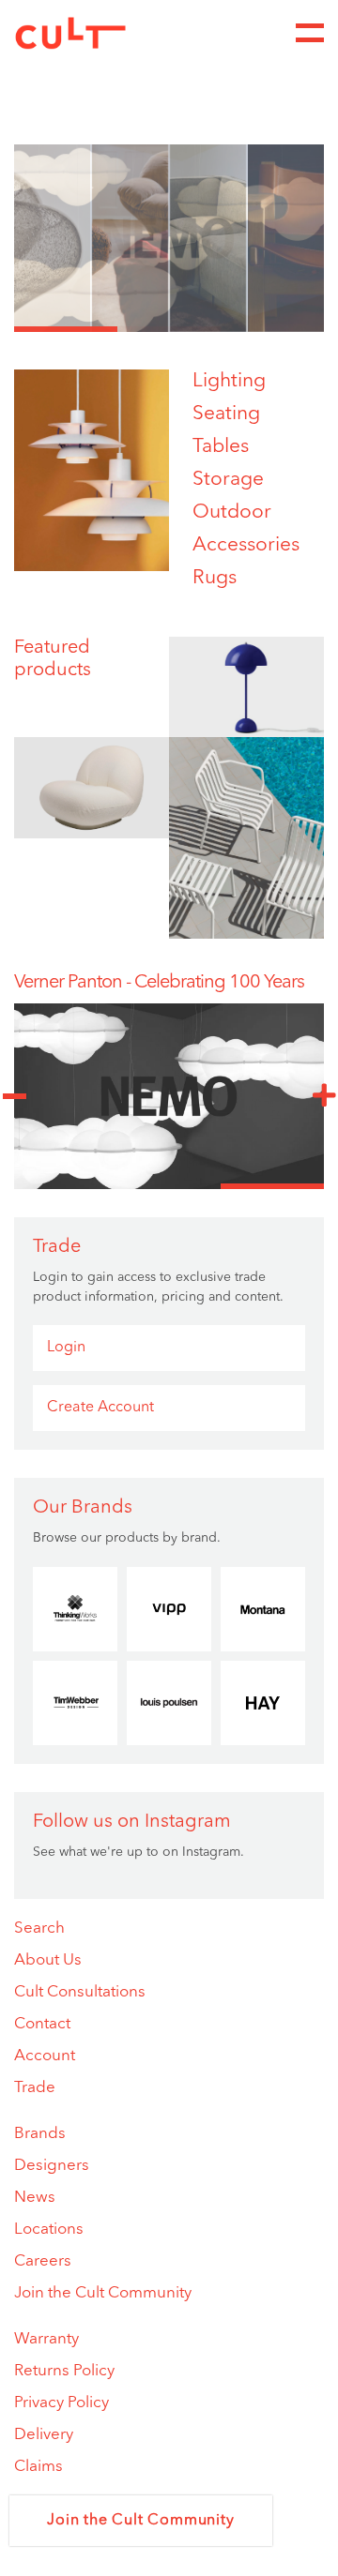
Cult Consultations (80, 1992)
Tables (221, 447)
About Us (48, 1960)
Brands (40, 2134)
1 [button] (66, 329)
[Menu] (310, 33)
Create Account (100, 1408)
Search (39, 1928)
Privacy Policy (61, 2403)
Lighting (229, 381)
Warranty (46, 2339)
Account (45, 2056)
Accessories (246, 545)
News (35, 2198)
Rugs (215, 578)
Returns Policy (64, 2371)
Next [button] (324, 1096)
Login (66, 1348)
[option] (169, 238)
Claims (38, 2467)
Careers (43, 2261)
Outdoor (232, 512)
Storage (228, 480)
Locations (49, 2230)
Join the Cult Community (103, 2293)
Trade (35, 2088)
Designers (52, 2166)
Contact (42, 2024)
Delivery (44, 2435)
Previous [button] (14, 1096)
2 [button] (169, 329)
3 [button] (272, 329)
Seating (226, 414)
